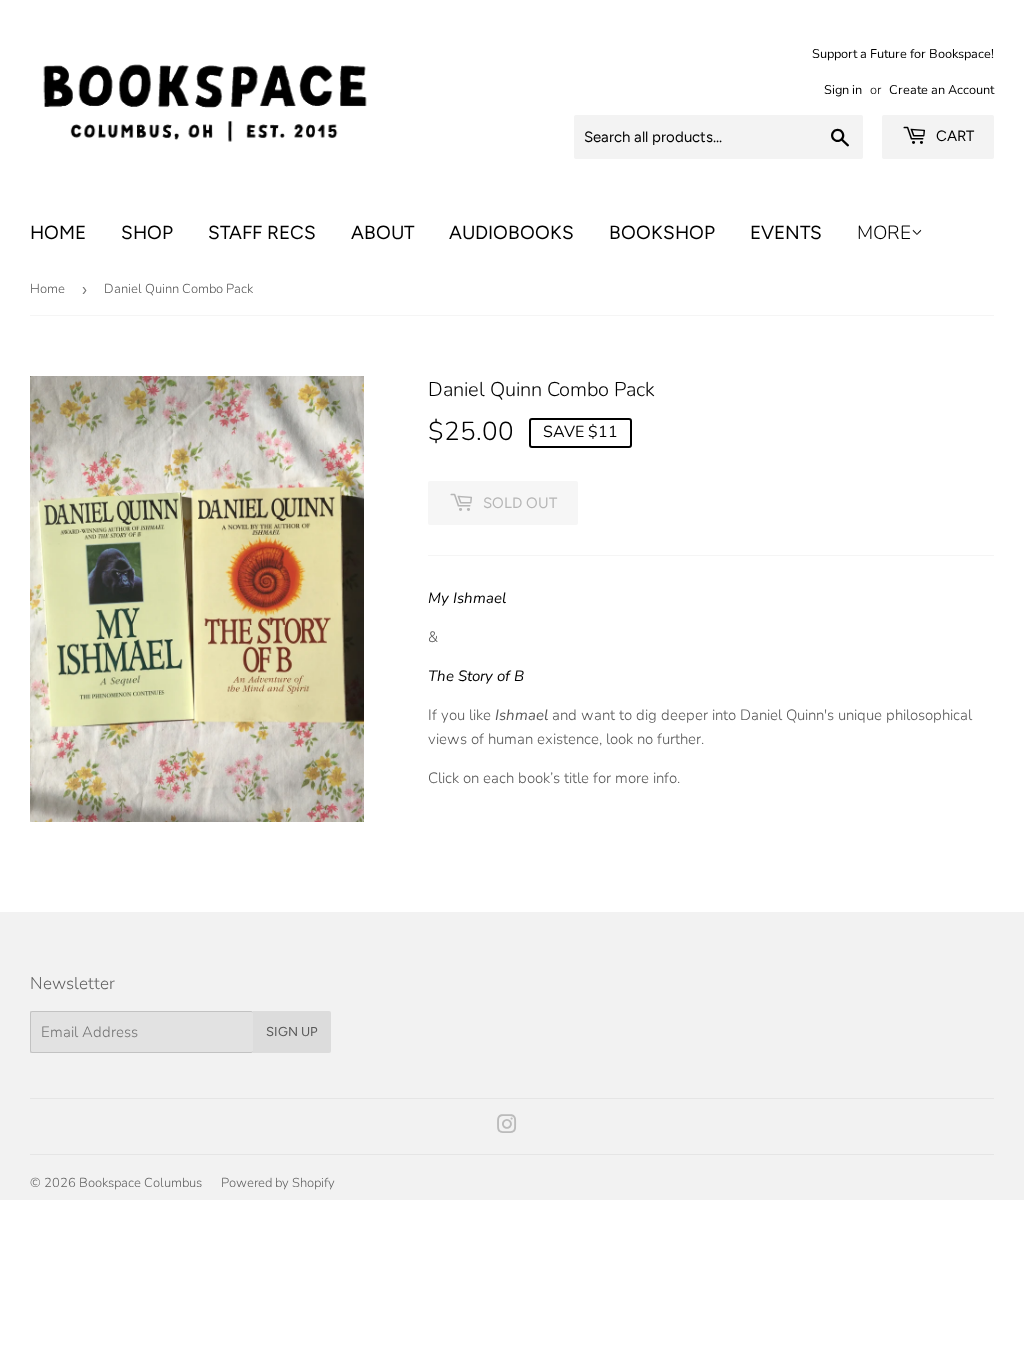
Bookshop (662, 232)
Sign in (843, 90)
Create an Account (941, 90)
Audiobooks (511, 232)
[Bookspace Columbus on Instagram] (507, 1127)
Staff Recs (262, 232)
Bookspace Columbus (140, 1183)
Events (786, 232)
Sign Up (292, 1031)
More (884, 233)
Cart (953, 136)
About (382, 232)
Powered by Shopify (278, 1183)
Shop (147, 232)
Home (58, 232)
